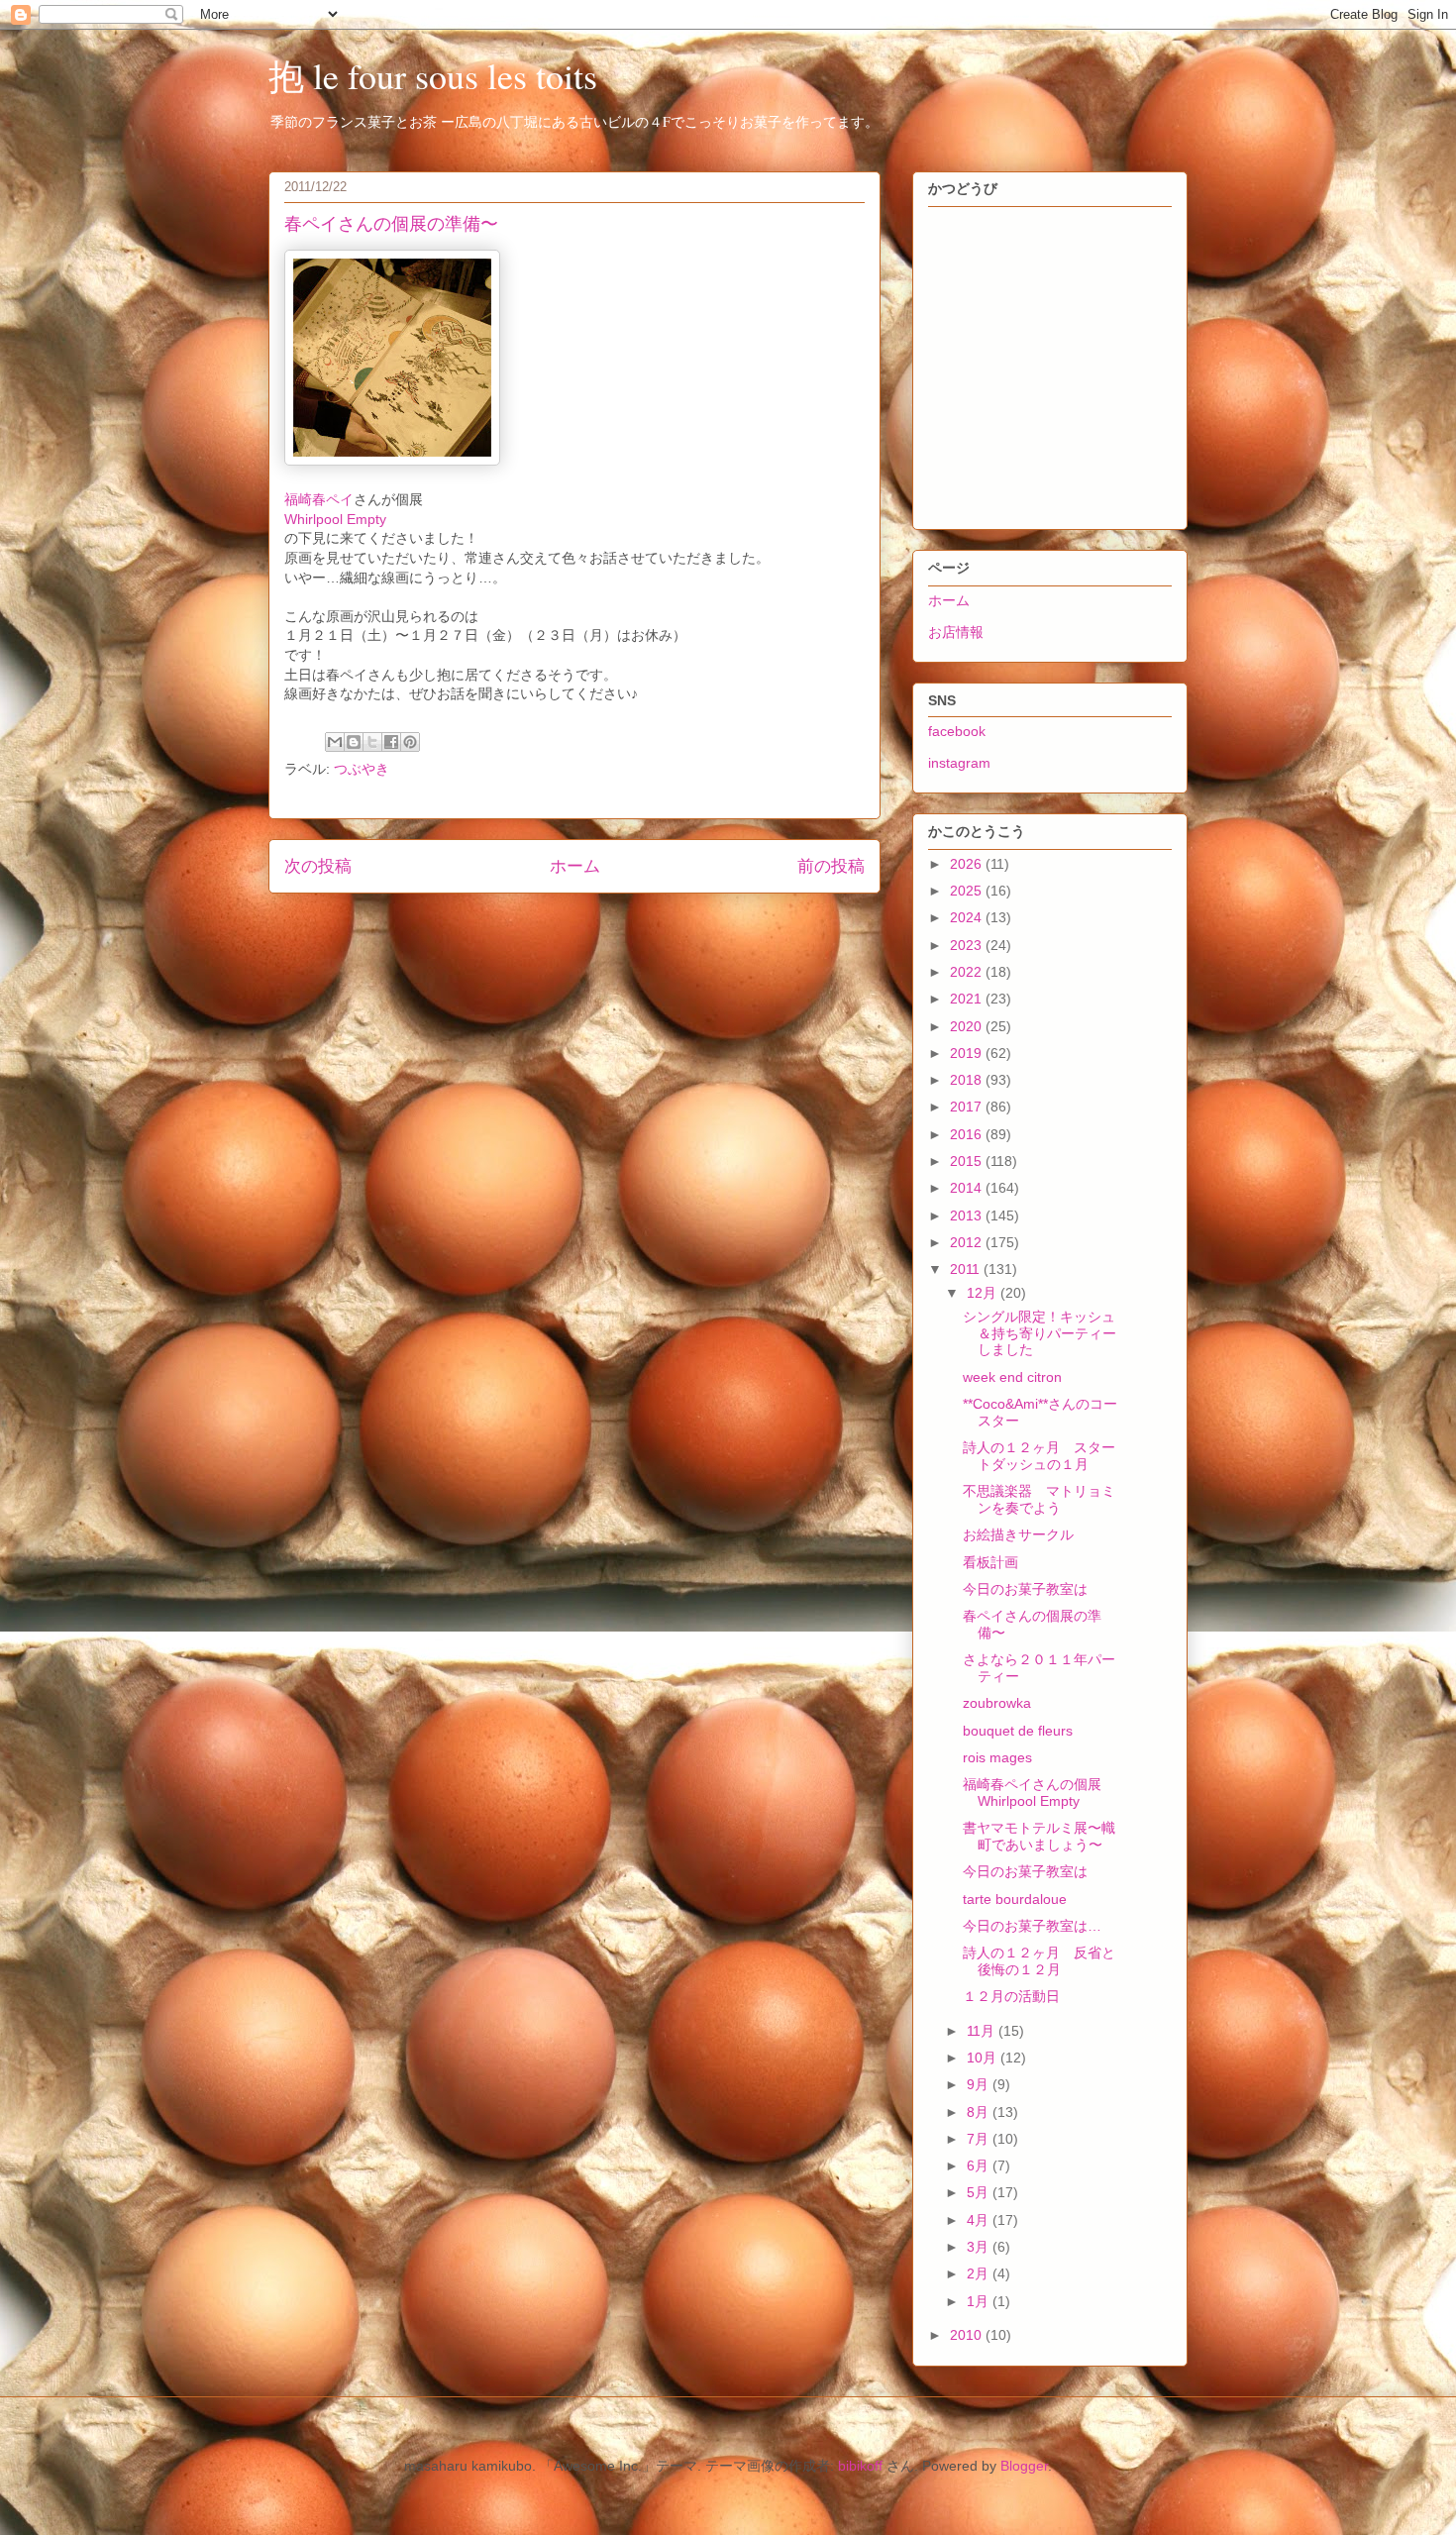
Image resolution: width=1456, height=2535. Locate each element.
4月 (980, 2220)
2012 (968, 1242)
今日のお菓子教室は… (1032, 1926)
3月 (980, 2247)
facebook (957, 731)
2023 (968, 945)
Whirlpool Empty (335, 519)
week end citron (1012, 1377)
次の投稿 (318, 866)
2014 (968, 1188)
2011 (967, 1269)
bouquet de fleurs (1018, 1731)
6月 (980, 2165)
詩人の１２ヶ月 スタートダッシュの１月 (1039, 1456)
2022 (968, 972)
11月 (983, 2031)
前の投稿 (831, 866)
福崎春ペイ (319, 499)
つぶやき (362, 769)
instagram (959, 763)
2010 (968, 2335)
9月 (980, 2084)
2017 (968, 1107)
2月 (980, 2273)
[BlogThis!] (354, 742)
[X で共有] (372, 742)
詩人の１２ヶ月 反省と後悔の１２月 (1039, 1961)
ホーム (575, 866)
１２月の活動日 (1011, 1996)
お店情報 (956, 632)
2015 (968, 1161)
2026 (968, 864)
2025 (968, 891)
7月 (980, 2139)
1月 (980, 2301)
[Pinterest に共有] (410, 742)
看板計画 (990, 1562)
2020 (968, 1026)
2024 (968, 917)
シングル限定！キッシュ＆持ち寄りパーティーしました (1040, 1333)
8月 (980, 2112)
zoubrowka (997, 1703)
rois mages (997, 1757)
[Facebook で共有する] (391, 742)
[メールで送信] (335, 742)
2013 (968, 1215)
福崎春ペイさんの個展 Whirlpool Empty (1039, 1793)
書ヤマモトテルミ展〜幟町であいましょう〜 (1039, 1836)
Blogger (1024, 2466)
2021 (968, 999)
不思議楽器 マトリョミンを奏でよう (1039, 1499)
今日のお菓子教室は (1025, 1589)
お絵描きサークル (1018, 1534)
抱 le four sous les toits (433, 75)
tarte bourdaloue (1015, 1899)
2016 (968, 1134)
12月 (984, 1293)
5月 (980, 2192)
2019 (968, 1053)
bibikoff (860, 2466)
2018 (968, 1080)
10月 (984, 2058)
